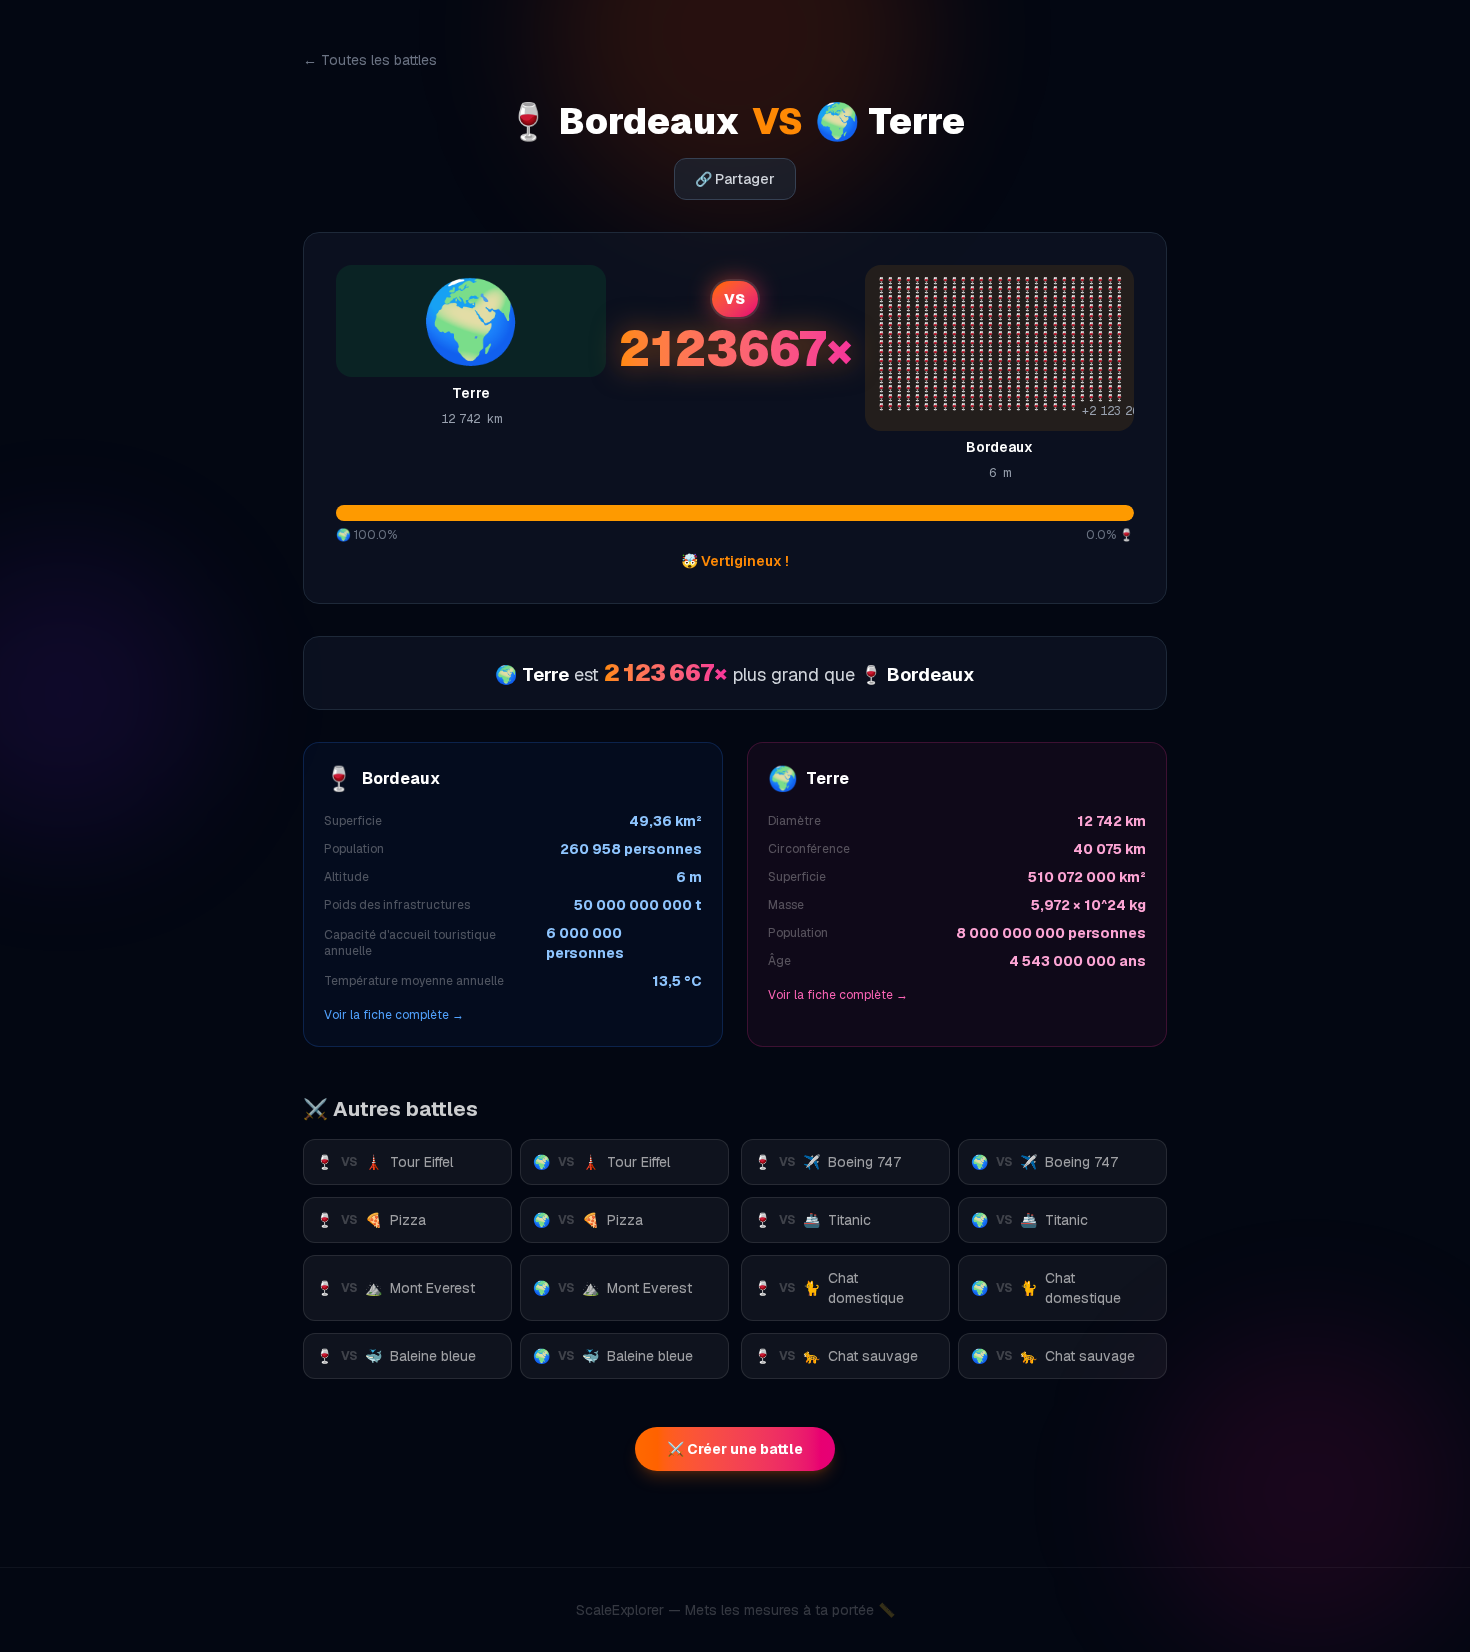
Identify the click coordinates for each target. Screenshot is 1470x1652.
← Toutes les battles (370, 60)
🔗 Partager (735, 179)
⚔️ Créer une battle (735, 1449)
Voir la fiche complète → (394, 1015)
